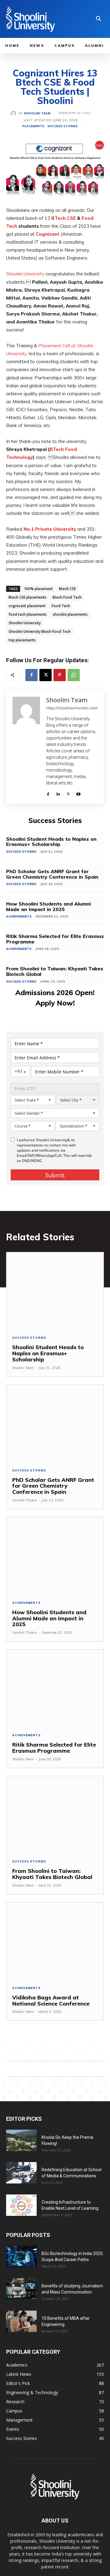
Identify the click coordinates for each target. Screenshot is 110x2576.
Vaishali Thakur (25, 1500)
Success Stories (62, 126)
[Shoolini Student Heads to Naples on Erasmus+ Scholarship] (55, 1291)
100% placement (38, 589)
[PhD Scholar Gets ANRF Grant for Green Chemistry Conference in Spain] (55, 1424)
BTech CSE (64, 218)
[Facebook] (31, 675)
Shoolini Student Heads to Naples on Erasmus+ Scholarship (51, 842)
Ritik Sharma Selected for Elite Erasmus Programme (55, 939)
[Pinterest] (60, 675)
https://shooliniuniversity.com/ (72, 708)
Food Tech (61, 606)
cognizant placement (27, 606)
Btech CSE (67, 589)
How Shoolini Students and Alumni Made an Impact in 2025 (48, 906)
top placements (22, 640)
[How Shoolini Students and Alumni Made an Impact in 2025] (55, 1556)
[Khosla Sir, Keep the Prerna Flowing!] (21, 2140)
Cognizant (48, 234)
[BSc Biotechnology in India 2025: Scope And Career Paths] (21, 2257)
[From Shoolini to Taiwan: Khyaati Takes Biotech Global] (55, 1815)
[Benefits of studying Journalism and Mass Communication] (21, 2288)
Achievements (19, 916)
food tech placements (28, 614)
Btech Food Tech (67, 597)
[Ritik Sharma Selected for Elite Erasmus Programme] (55, 1688)
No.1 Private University (50, 529)
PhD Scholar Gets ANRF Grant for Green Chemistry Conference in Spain (53, 874)
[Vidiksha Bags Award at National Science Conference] (55, 1941)
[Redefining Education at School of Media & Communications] (21, 2173)
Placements (33, 126)
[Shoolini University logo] (38, 19)
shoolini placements (70, 614)
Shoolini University (25, 274)
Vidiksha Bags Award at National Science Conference (52, 2000)
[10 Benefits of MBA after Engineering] (21, 2321)
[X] (46, 675)
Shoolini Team (37, 113)
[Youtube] (78, 793)
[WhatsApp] (74, 675)
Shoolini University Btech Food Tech (40, 631)
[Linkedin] (58, 793)
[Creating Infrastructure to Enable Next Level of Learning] (21, 2205)
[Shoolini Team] (15, 113)
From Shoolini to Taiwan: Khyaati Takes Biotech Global (55, 971)
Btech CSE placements (28, 597)
